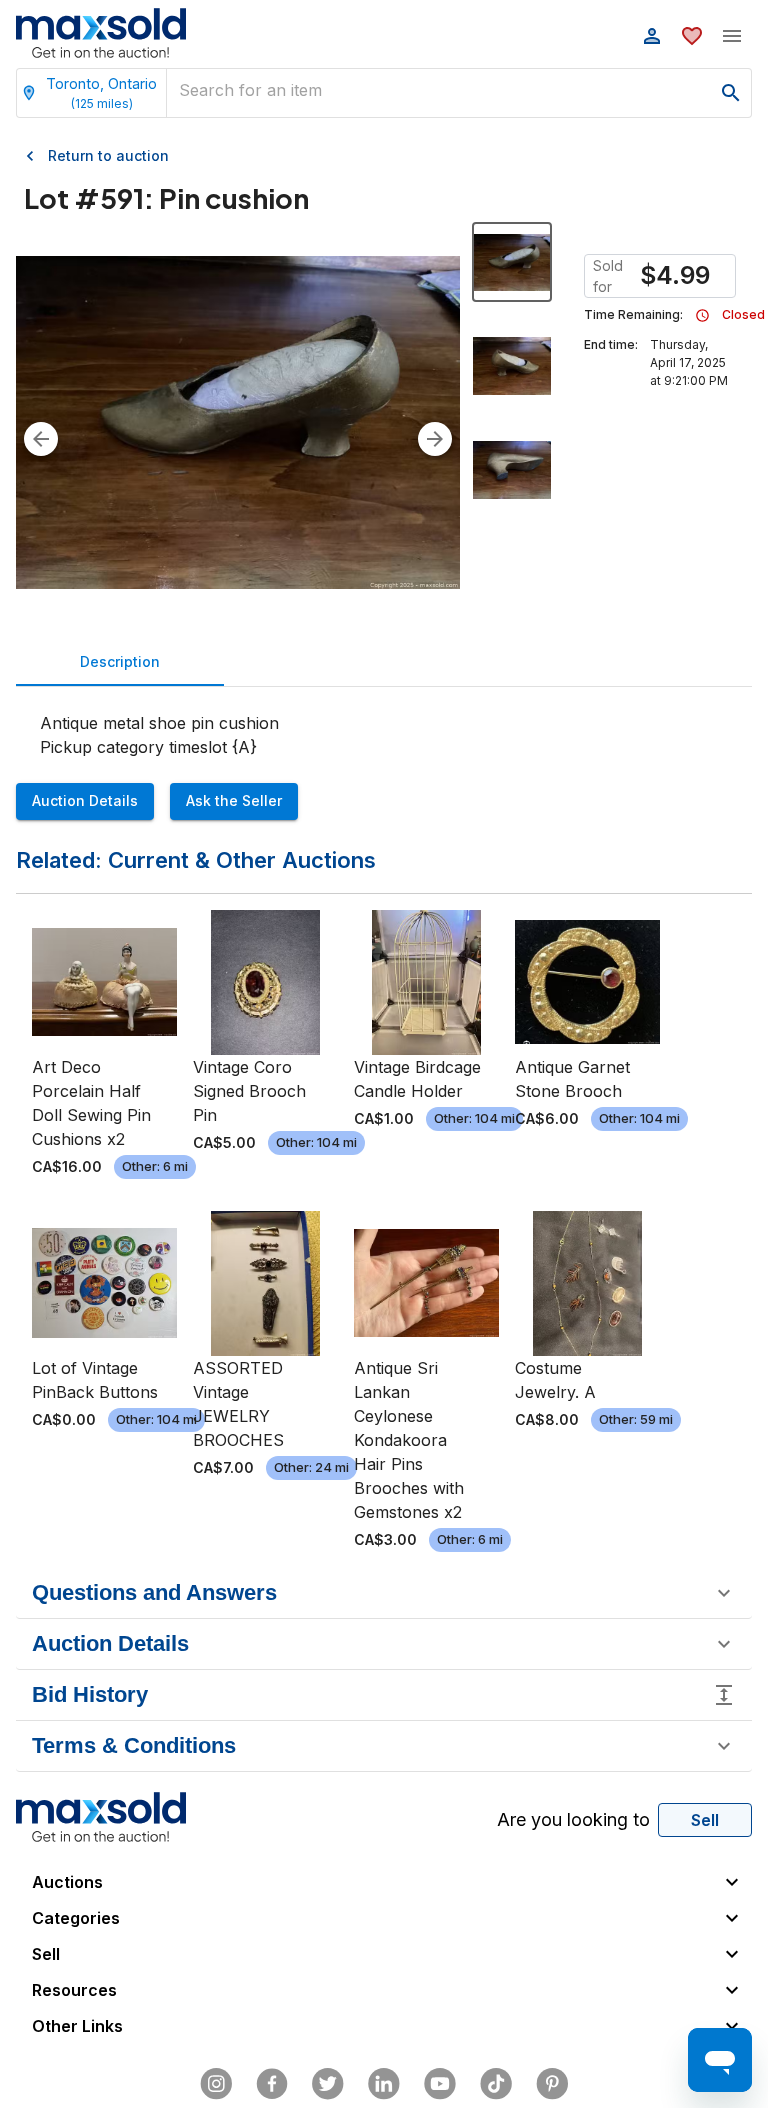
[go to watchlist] (692, 36)
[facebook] (272, 2084)
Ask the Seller (234, 800)
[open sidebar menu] (732, 36)
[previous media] (41, 439)
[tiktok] (496, 2084)
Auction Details (85, 800)
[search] (731, 93)
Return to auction (108, 155)
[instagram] (216, 2084)
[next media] (435, 439)
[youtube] (440, 2084)
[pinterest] (552, 2084)
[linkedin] (384, 2084)
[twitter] (328, 2084)
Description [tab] (120, 661)
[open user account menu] (652, 36)
